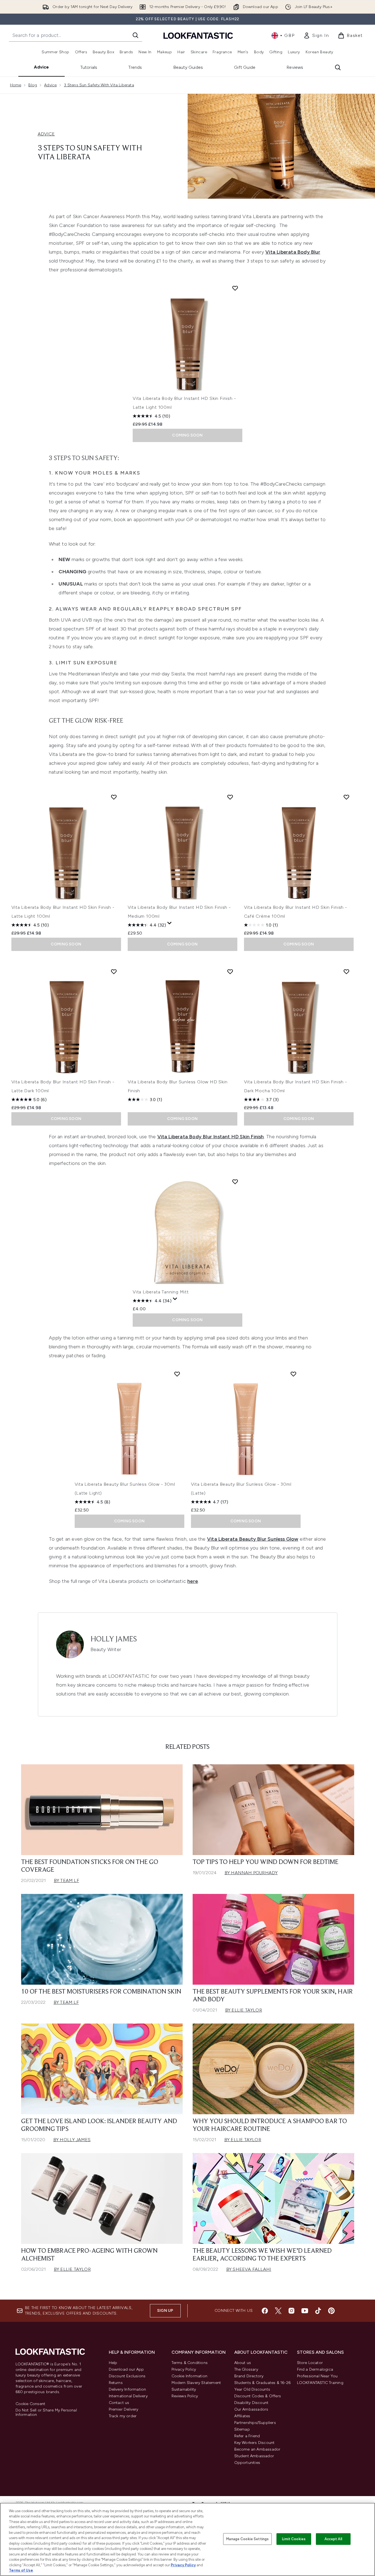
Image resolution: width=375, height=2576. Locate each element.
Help (113, 2363)
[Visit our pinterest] (331, 2311)
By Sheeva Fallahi (249, 2269)
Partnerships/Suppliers (255, 2423)
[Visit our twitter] (278, 2311)
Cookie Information (190, 2376)
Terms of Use (21, 2570)
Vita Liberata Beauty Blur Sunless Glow (253, 1539)
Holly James (114, 1639)
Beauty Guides (188, 67)
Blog (33, 85)
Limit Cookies (294, 2539)
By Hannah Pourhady (251, 1873)
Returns (116, 2383)
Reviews (295, 67)
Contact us (119, 2403)
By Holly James (72, 2140)
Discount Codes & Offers (258, 2396)
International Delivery (128, 2396)
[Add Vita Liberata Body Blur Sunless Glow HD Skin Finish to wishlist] (230, 972)
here (193, 1581)
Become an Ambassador (257, 2449)
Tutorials (89, 67)
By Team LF (66, 1880)
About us (243, 2363)
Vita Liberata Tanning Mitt (161, 1292)
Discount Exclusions (127, 2376)
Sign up (165, 2311)
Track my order (123, 2416)
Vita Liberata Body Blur (293, 252)
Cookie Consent (31, 2404)
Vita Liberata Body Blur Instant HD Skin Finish (211, 1137)
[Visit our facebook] (265, 2311)
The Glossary (246, 2369)
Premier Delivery (124, 2409)
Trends (135, 67)
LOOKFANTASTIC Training (320, 2383)
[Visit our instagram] (291, 2311)
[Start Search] (135, 35)
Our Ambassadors (251, 2409)
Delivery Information (128, 2389)
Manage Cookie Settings (247, 2539)
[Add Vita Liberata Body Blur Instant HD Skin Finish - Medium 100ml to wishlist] (230, 797)
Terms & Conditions (190, 2363)
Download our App (126, 2369)
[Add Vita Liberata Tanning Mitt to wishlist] (235, 1182)
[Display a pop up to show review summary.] (170, 923)
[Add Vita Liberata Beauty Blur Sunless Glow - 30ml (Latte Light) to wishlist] (177, 1374)
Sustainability (184, 2389)
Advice (41, 67)
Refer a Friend (247, 2436)
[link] (316, 36)
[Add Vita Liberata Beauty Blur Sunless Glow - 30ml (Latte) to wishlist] (293, 1374)
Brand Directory (249, 2376)
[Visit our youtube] (305, 2311)
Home (16, 85)
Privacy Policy (184, 2369)
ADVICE (46, 134)
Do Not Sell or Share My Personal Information (46, 2413)
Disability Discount (251, 2403)
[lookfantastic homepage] (198, 35)
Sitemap (242, 2429)
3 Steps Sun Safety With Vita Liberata (99, 85)
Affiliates (242, 2416)
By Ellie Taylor (244, 2010)
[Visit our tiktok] (318, 2311)
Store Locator (310, 2363)
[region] (188, 2539)
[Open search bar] (338, 67)
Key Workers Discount (255, 2443)
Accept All (333, 2539)
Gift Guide (245, 67)
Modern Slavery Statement (196, 2383)
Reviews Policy (185, 2396)
